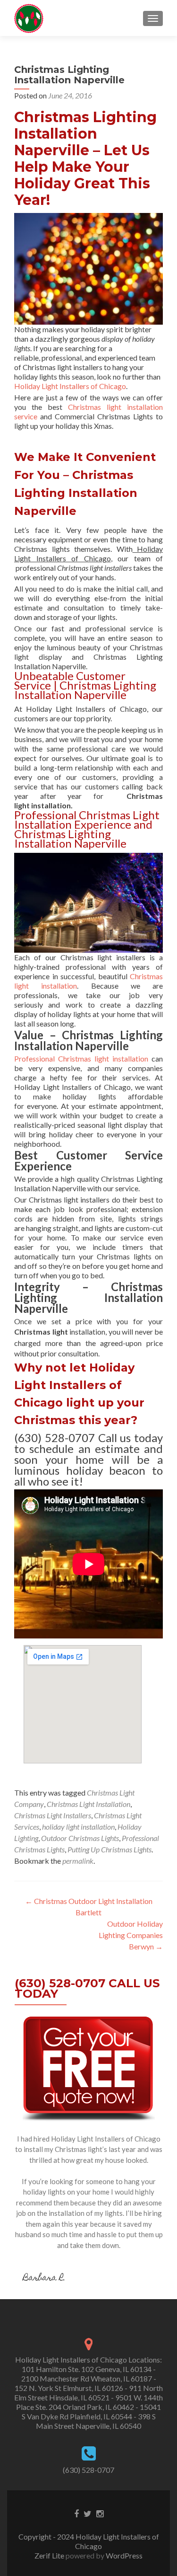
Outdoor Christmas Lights (80, 1838)
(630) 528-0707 (88, 2470)
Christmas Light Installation (88, 1804)
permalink (78, 1861)
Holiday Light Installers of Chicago (70, 386)
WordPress (123, 2555)
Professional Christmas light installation (81, 1058)
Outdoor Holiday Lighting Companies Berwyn (131, 1935)
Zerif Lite (50, 2555)
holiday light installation (78, 1827)
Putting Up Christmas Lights (110, 1849)
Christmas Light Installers (53, 1815)
